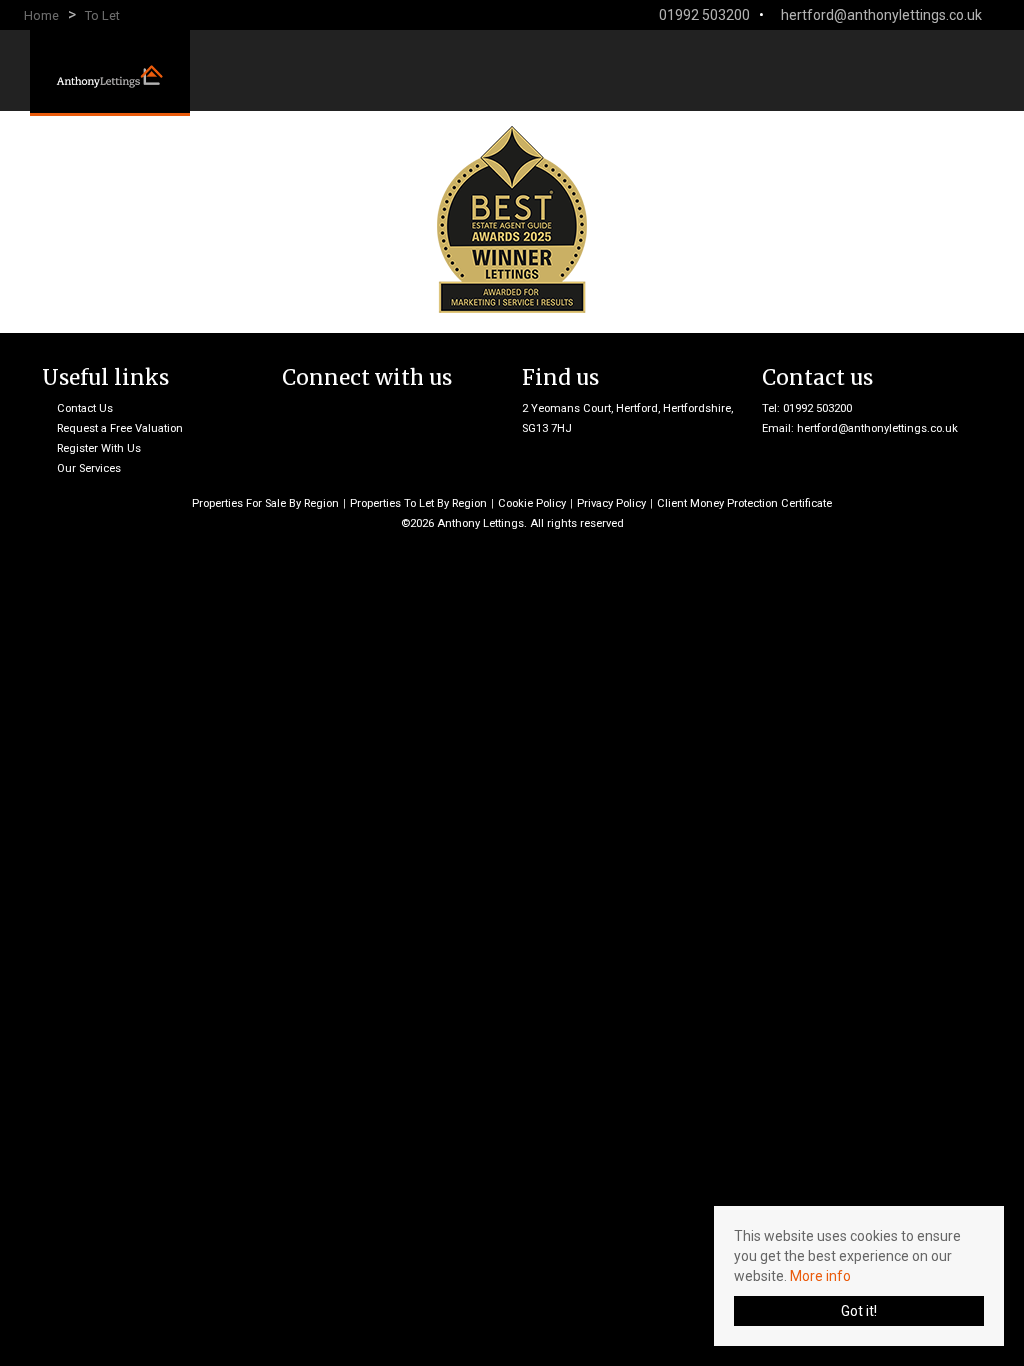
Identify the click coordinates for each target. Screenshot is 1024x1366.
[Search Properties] (1010, 69)
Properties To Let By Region (418, 503)
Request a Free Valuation (120, 428)
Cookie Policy (532, 503)
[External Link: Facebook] (992, 15)
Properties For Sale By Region (265, 503)
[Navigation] (979, 69)
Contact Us (85, 408)
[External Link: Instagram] (1000, 15)
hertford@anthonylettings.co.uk (877, 428)
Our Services (89, 468)
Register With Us (99, 448)
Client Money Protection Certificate (744, 503)
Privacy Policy (611, 503)
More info (820, 1276)
